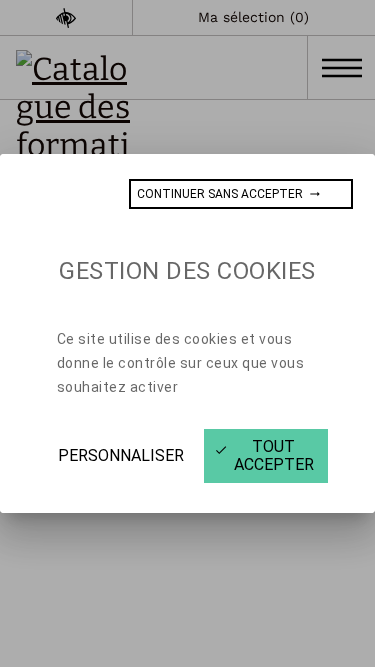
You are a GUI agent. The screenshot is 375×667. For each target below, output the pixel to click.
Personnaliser (121, 455)
